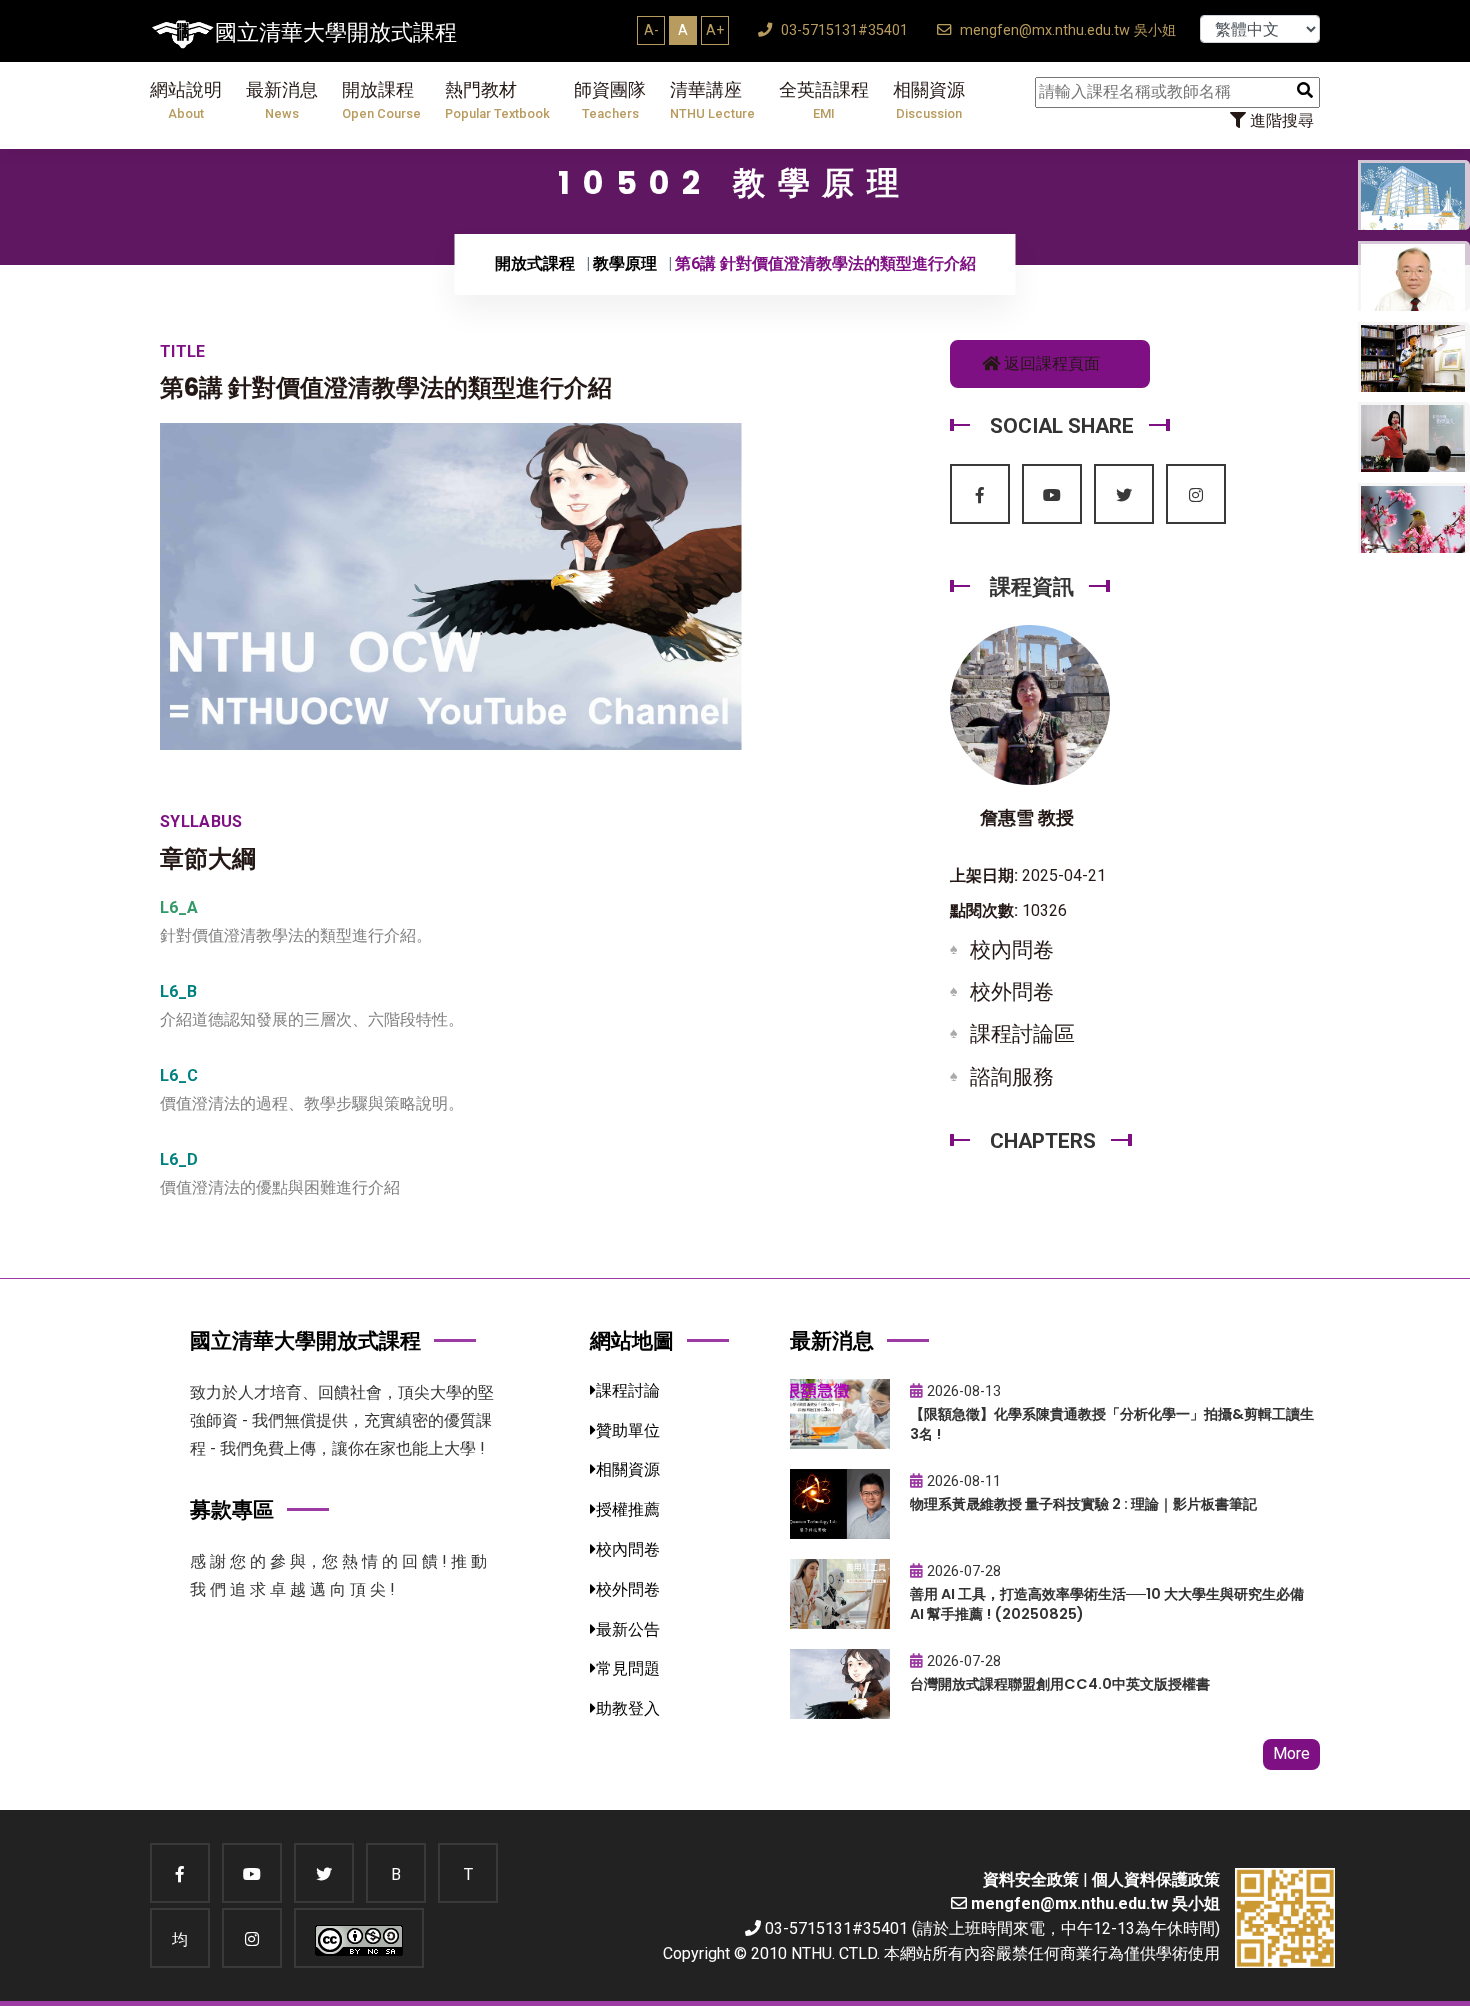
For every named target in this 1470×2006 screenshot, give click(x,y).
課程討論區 (1022, 1034)
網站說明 (186, 100)
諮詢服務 (1012, 1077)
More (1291, 1753)
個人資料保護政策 (1156, 1879)
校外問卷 (1012, 992)
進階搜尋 (1280, 120)
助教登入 (628, 1708)
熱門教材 (497, 100)
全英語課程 (824, 100)
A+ (715, 30)
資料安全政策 (1031, 1879)
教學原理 (625, 263)
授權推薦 (628, 1509)
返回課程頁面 (1050, 363)
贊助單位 (628, 1430)
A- (651, 30)
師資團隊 (610, 100)
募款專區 (232, 1509)
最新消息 (282, 100)
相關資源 (929, 100)
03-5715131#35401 (842, 30)
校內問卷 (1012, 950)
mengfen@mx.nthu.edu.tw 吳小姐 (1066, 30)
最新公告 (628, 1629)
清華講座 (712, 100)
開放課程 (381, 100)
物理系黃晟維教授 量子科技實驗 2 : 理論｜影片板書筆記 (1083, 1504)
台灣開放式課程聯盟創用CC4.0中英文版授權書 (1060, 1684)
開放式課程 (535, 263)
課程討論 (628, 1390)
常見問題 (628, 1668)
